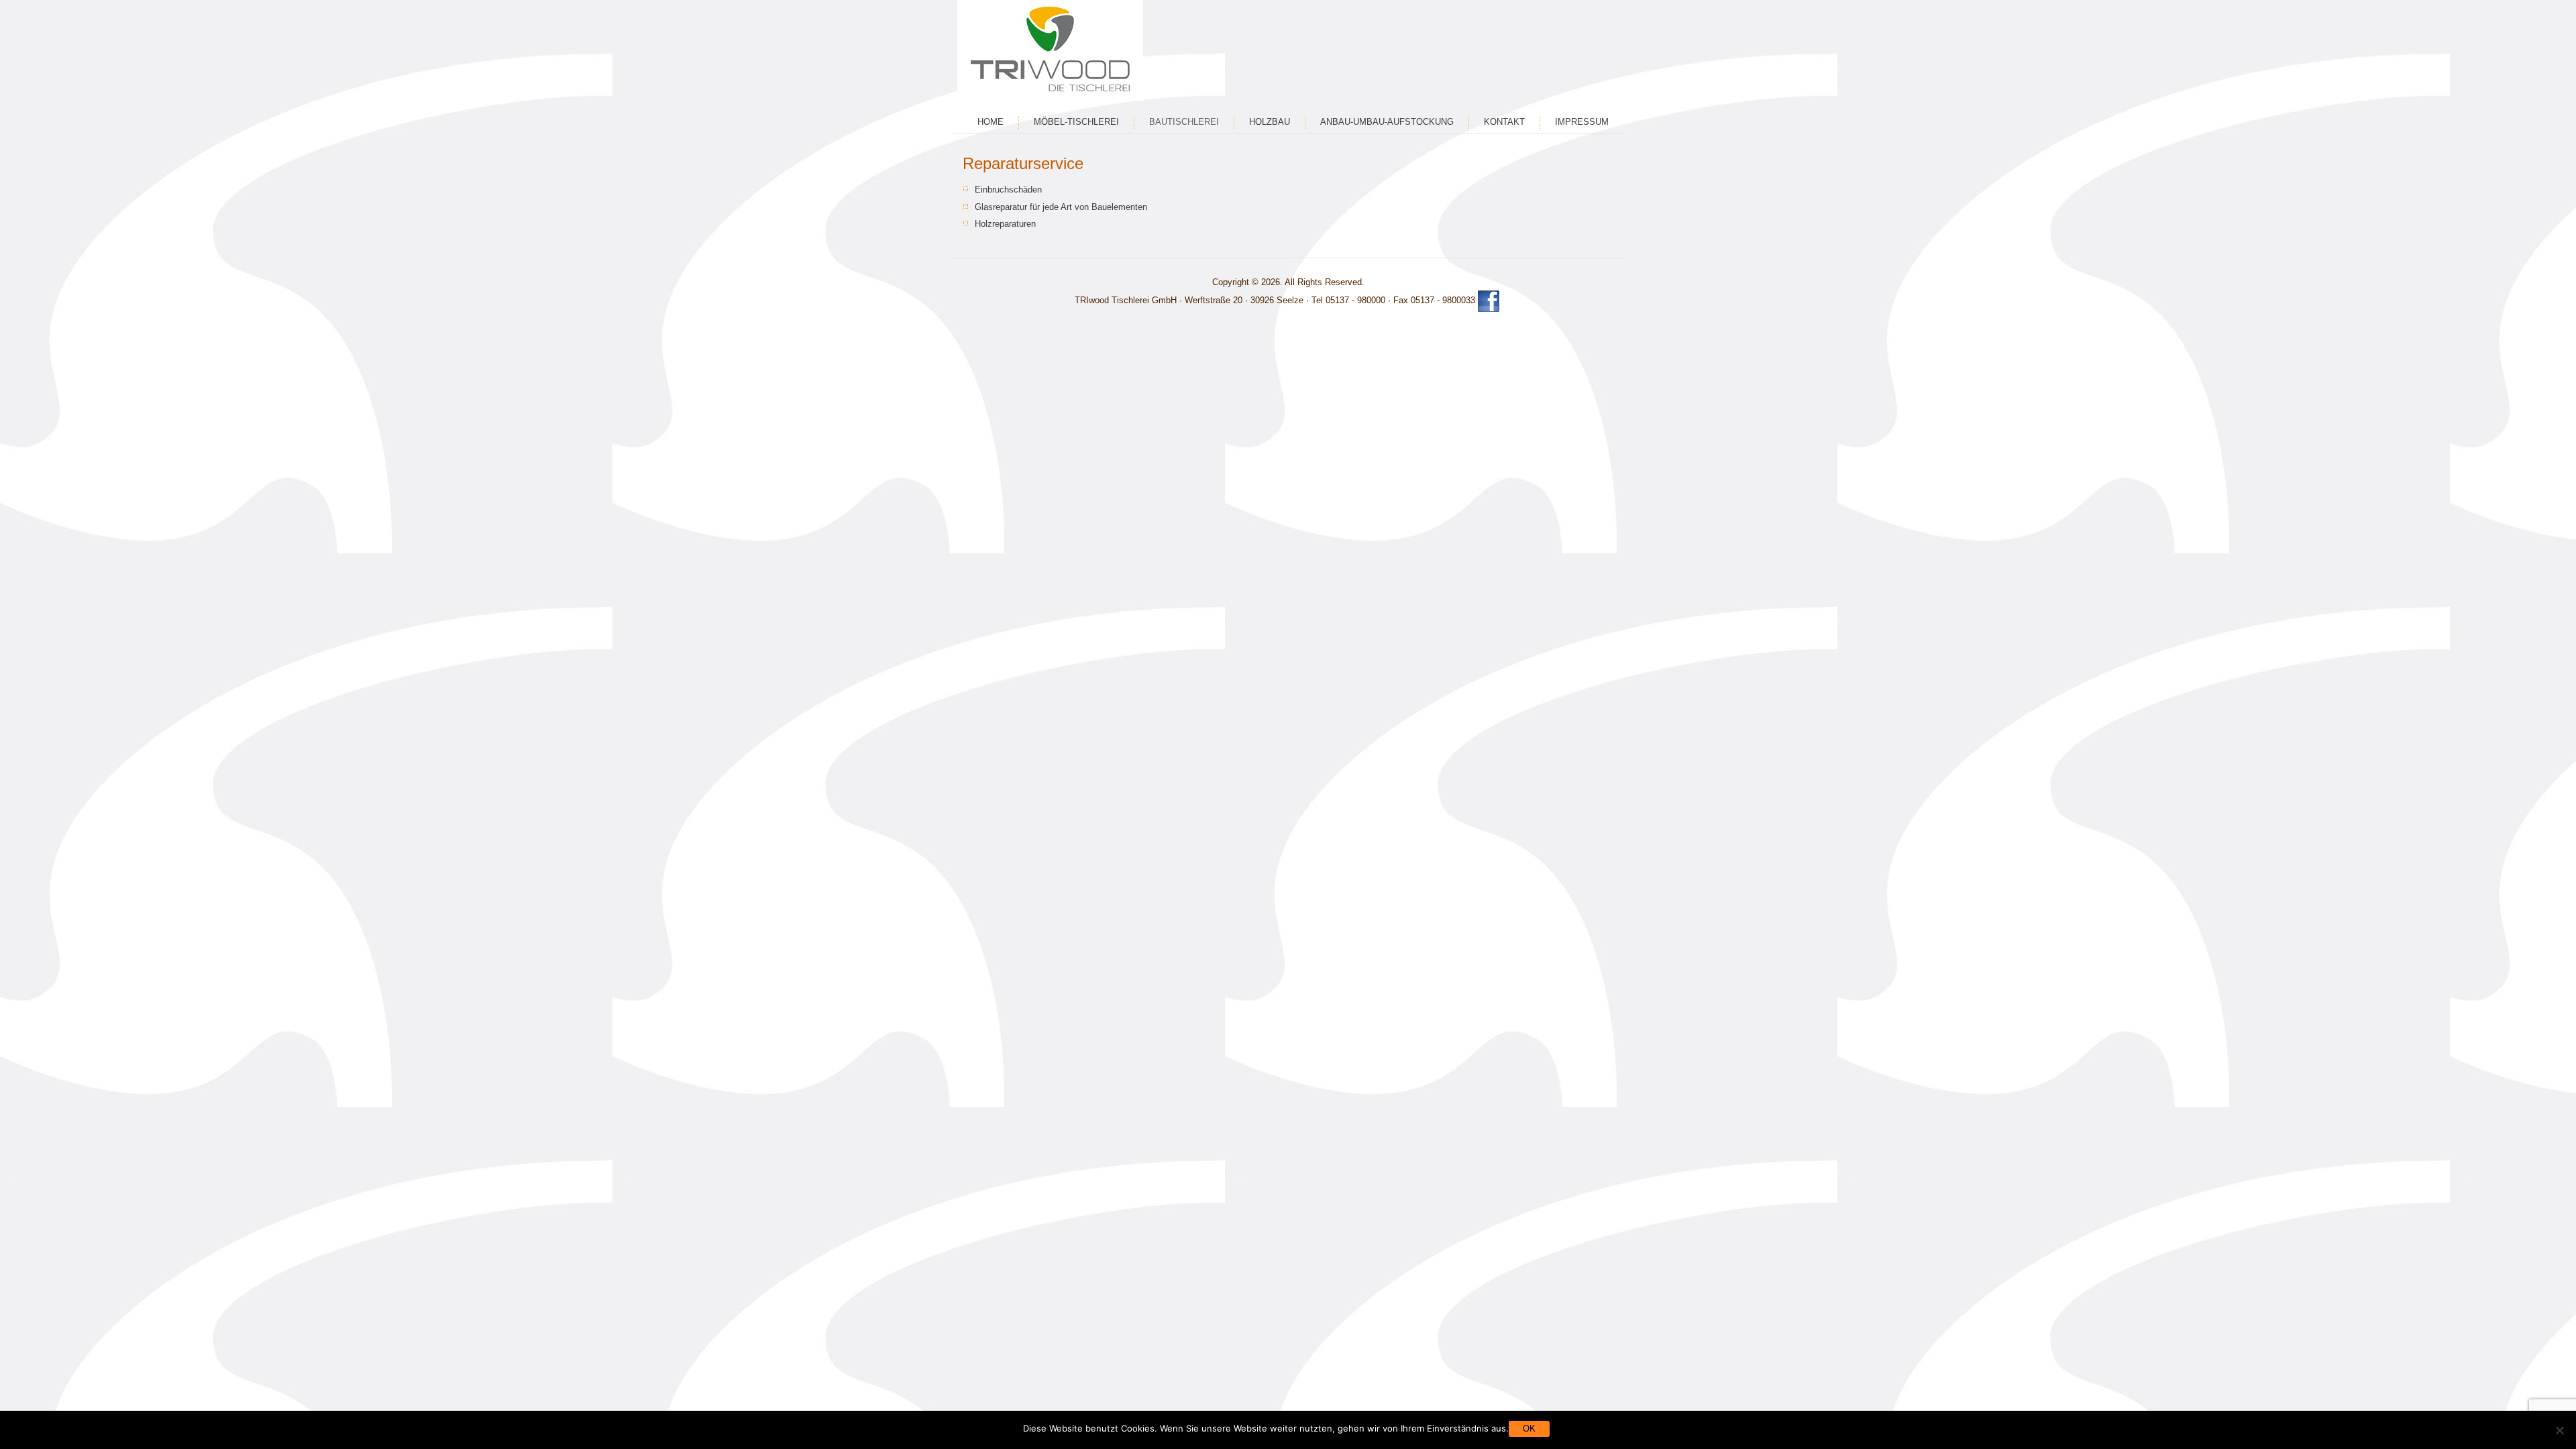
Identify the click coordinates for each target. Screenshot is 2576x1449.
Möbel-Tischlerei (1076, 122)
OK (1529, 1429)
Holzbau (1270, 122)
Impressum (1582, 122)
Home (990, 122)
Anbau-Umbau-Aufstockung (1387, 122)
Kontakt (1504, 122)
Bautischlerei (1184, 122)
